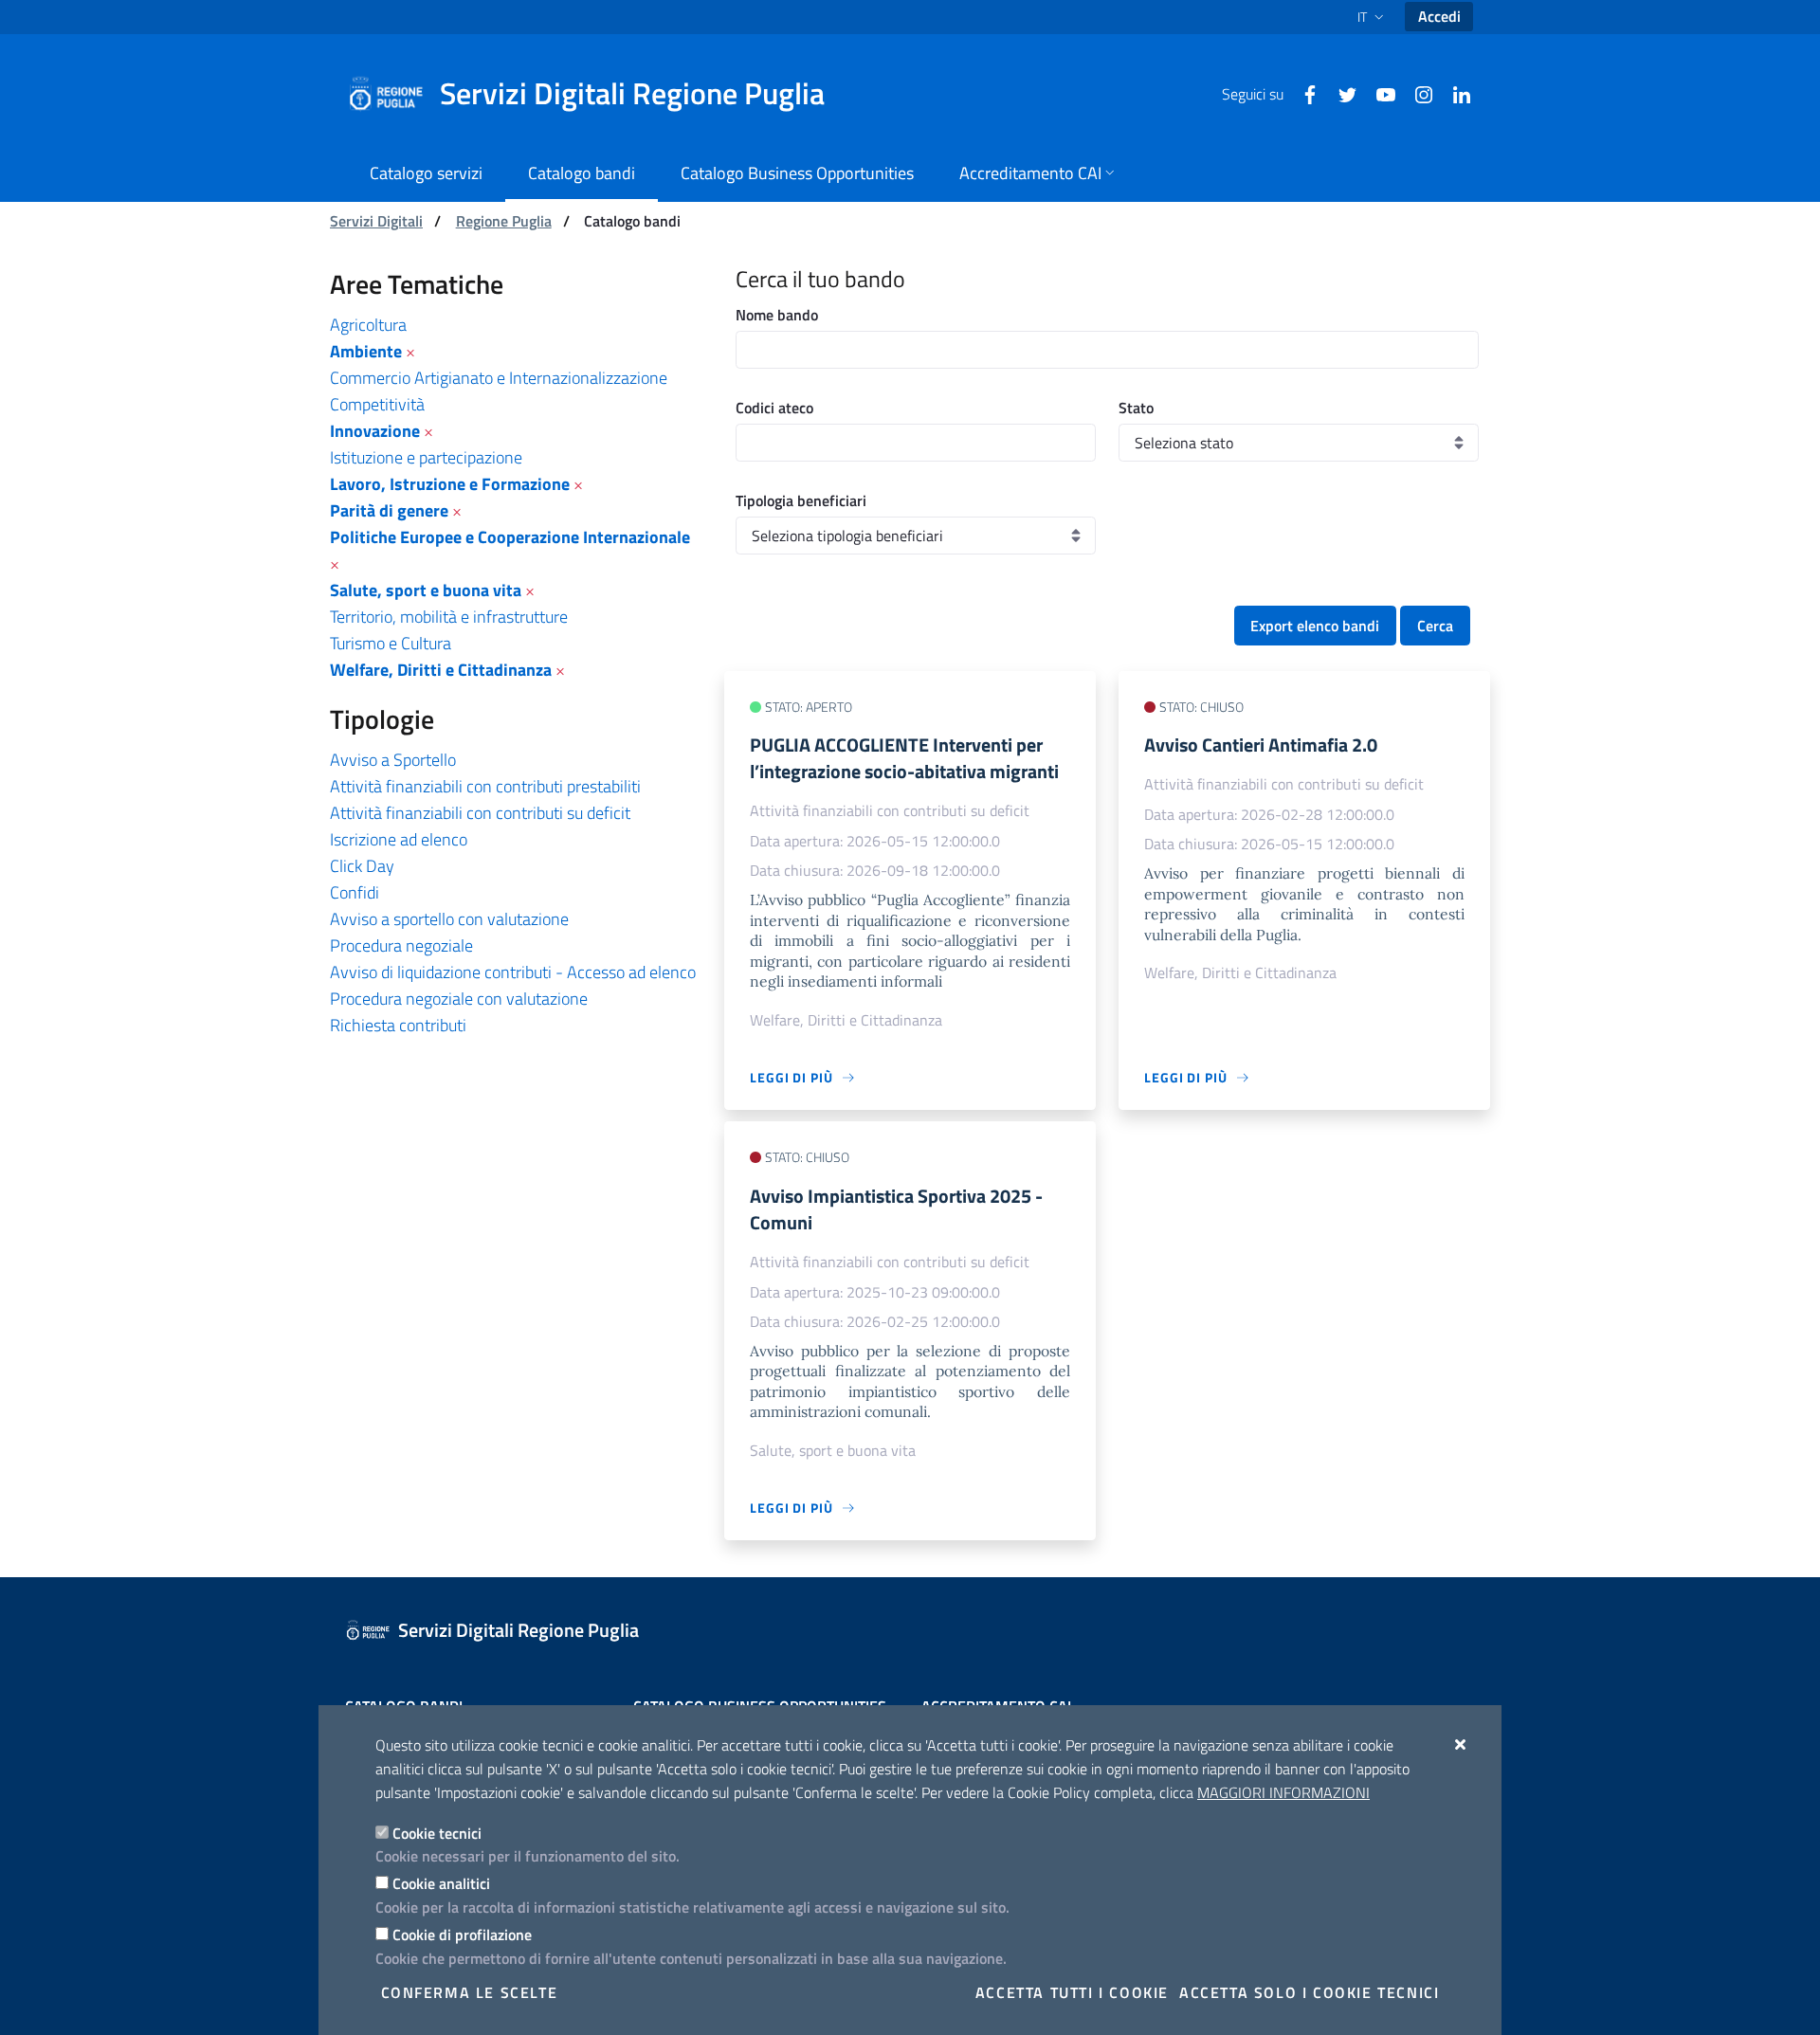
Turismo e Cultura (391, 643)
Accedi (1439, 16)
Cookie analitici (441, 1883)
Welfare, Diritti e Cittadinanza (441, 670)
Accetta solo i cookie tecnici (1309, 1992)
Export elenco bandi (1315, 626)
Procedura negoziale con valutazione (459, 999)
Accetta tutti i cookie (1072, 1992)
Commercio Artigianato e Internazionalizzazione (499, 378)
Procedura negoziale (401, 945)
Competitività (377, 404)
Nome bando (777, 315)
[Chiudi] (1461, 1744)
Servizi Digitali (376, 221)
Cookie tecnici (437, 1833)
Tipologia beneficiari (801, 500)
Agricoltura (368, 325)
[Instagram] (1416, 93)
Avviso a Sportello (393, 760)
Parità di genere (389, 510)
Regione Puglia (504, 221)
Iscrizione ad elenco (399, 839)
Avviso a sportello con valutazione (449, 919)
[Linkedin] (1454, 93)
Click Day (362, 866)
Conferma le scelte (470, 1992)
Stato (1136, 408)
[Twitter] (1340, 93)
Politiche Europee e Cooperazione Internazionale (510, 537)
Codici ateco (774, 408)
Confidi (355, 892)
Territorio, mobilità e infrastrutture (449, 617)
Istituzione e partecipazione (426, 457)
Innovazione (375, 431)
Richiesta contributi (398, 1025)
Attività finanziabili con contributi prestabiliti (485, 786)
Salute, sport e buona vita (426, 590)
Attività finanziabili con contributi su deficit (480, 813)
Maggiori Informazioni (1283, 1792)
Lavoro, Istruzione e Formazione (450, 484)
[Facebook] (1302, 93)
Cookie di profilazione (462, 1935)
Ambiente (366, 351)
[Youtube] (1378, 93)
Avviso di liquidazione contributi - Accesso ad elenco (513, 972)
